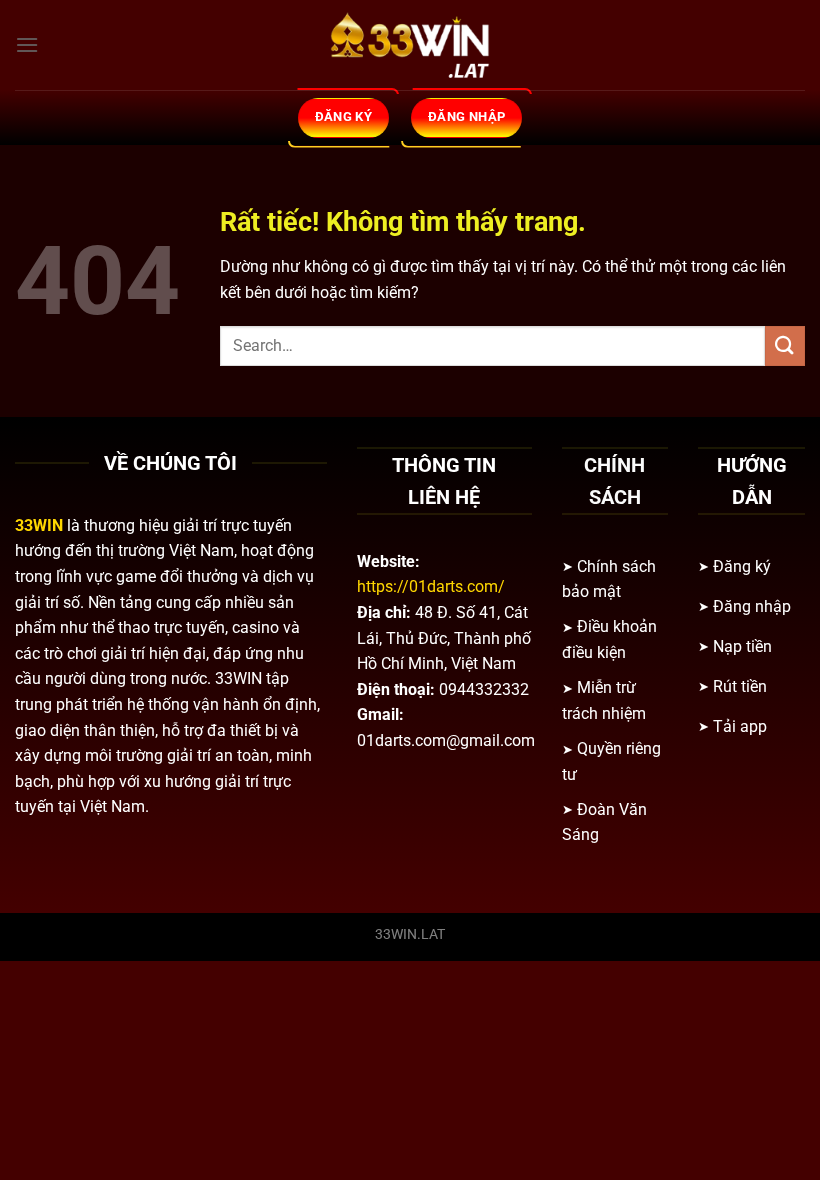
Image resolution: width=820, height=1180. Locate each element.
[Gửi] (785, 345)
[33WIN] (410, 45)
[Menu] (27, 44)
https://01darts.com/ (431, 586)
